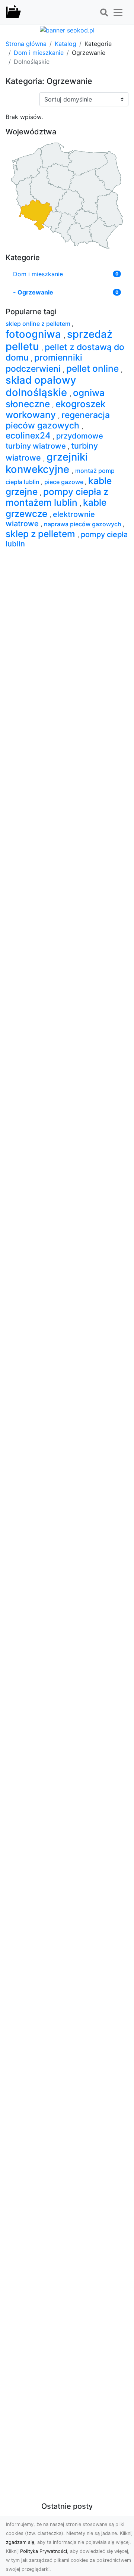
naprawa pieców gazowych (83, 524)
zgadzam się (20, 2542)
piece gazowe (65, 482)
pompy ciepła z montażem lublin (57, 497)
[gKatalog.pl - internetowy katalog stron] (13, 12)
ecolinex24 (29, 436)
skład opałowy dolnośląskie (41, 386)
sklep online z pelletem (39, 324)
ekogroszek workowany (56, 409)
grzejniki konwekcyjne (47, 463)
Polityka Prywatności (44, 2551)
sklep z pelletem (42, 534)
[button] (104, 13)
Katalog (66, 44)
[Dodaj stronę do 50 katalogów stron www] (67, 29)
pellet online (94, 368)
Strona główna (26, 44)
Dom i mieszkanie (39, 53)
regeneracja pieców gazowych (58, 420)
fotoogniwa (35, 334)
